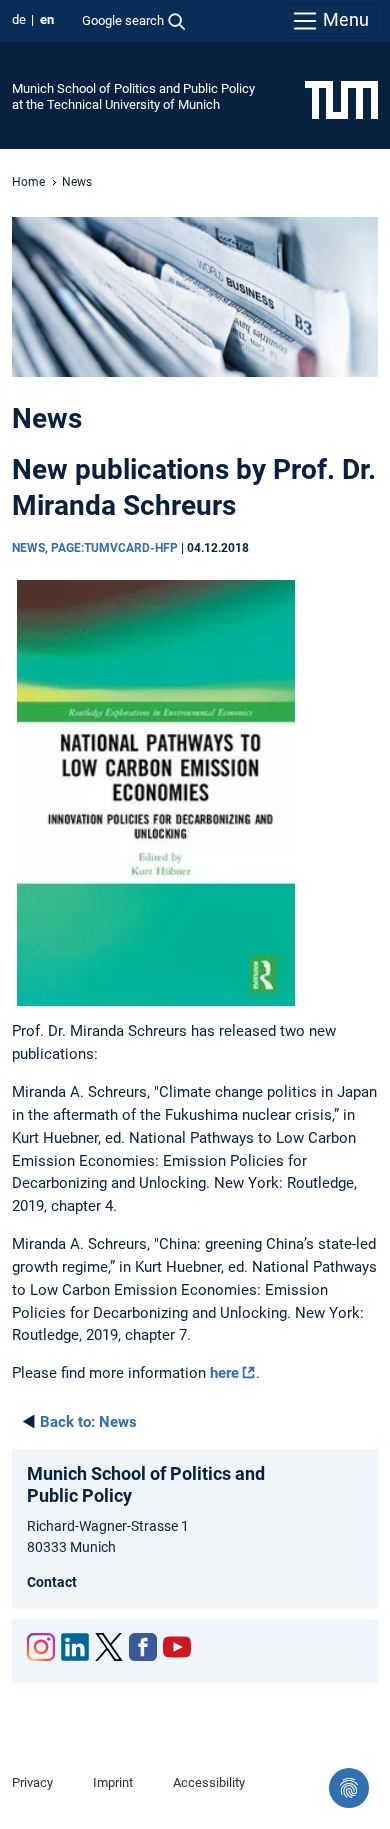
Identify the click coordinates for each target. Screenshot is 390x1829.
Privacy (32, 1782)
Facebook (143, 1647)
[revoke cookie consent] (349, 1788)
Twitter (109, 1647)
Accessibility (209, 1782)
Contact (52, 1582)
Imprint (113, 1782)
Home (28, 182)
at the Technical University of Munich (116, 104)
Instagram (41, 1647)
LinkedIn (75, 1647)
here (224, 1373)
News (88, 1422)
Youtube (177, 1647)
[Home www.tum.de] (341, 99)
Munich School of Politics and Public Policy (133, 88)
